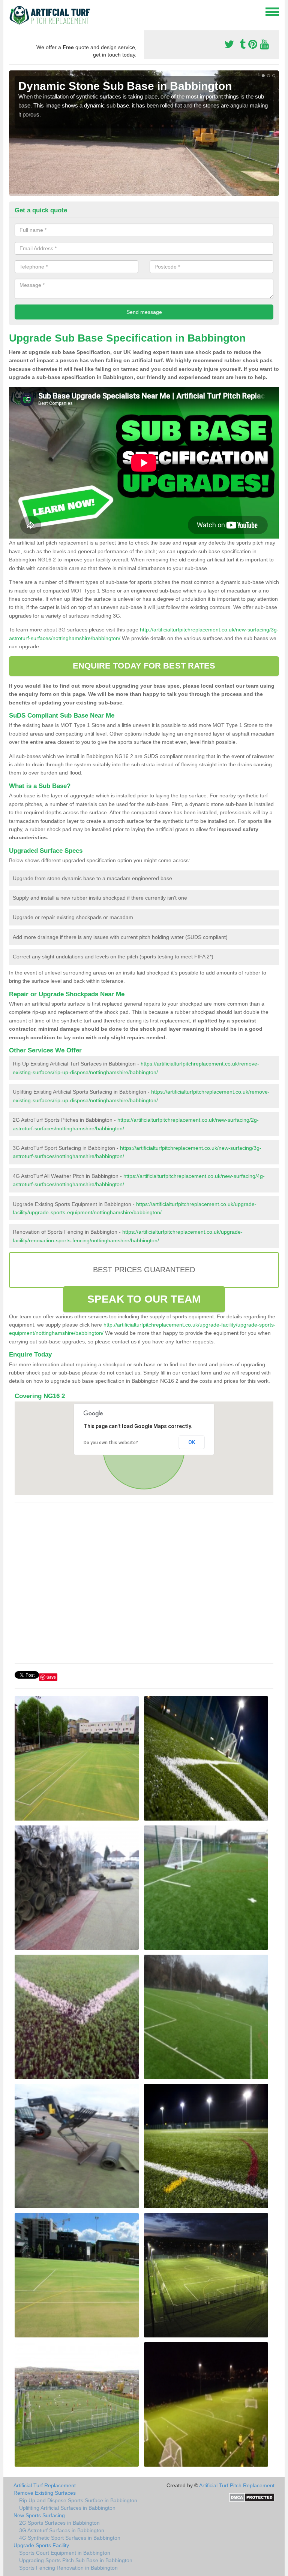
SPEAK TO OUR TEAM (144, 1299)
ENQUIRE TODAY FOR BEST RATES (144, 666)
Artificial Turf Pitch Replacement (237, 2485)
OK (192, 1442)
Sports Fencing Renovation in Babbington (68, 2568)
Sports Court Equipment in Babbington (65, 2553)
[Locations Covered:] (12, 11)
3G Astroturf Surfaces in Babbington (62, 2530)
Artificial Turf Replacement (45, 2485)
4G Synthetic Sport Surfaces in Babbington (70, 2538)
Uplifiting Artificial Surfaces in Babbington (67, 2508)
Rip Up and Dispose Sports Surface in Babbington (78, 2500)
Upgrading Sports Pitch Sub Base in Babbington (76, 2560)
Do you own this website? (111, 1443)
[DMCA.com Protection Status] (252, 2497)
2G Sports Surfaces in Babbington (59, 2523)
